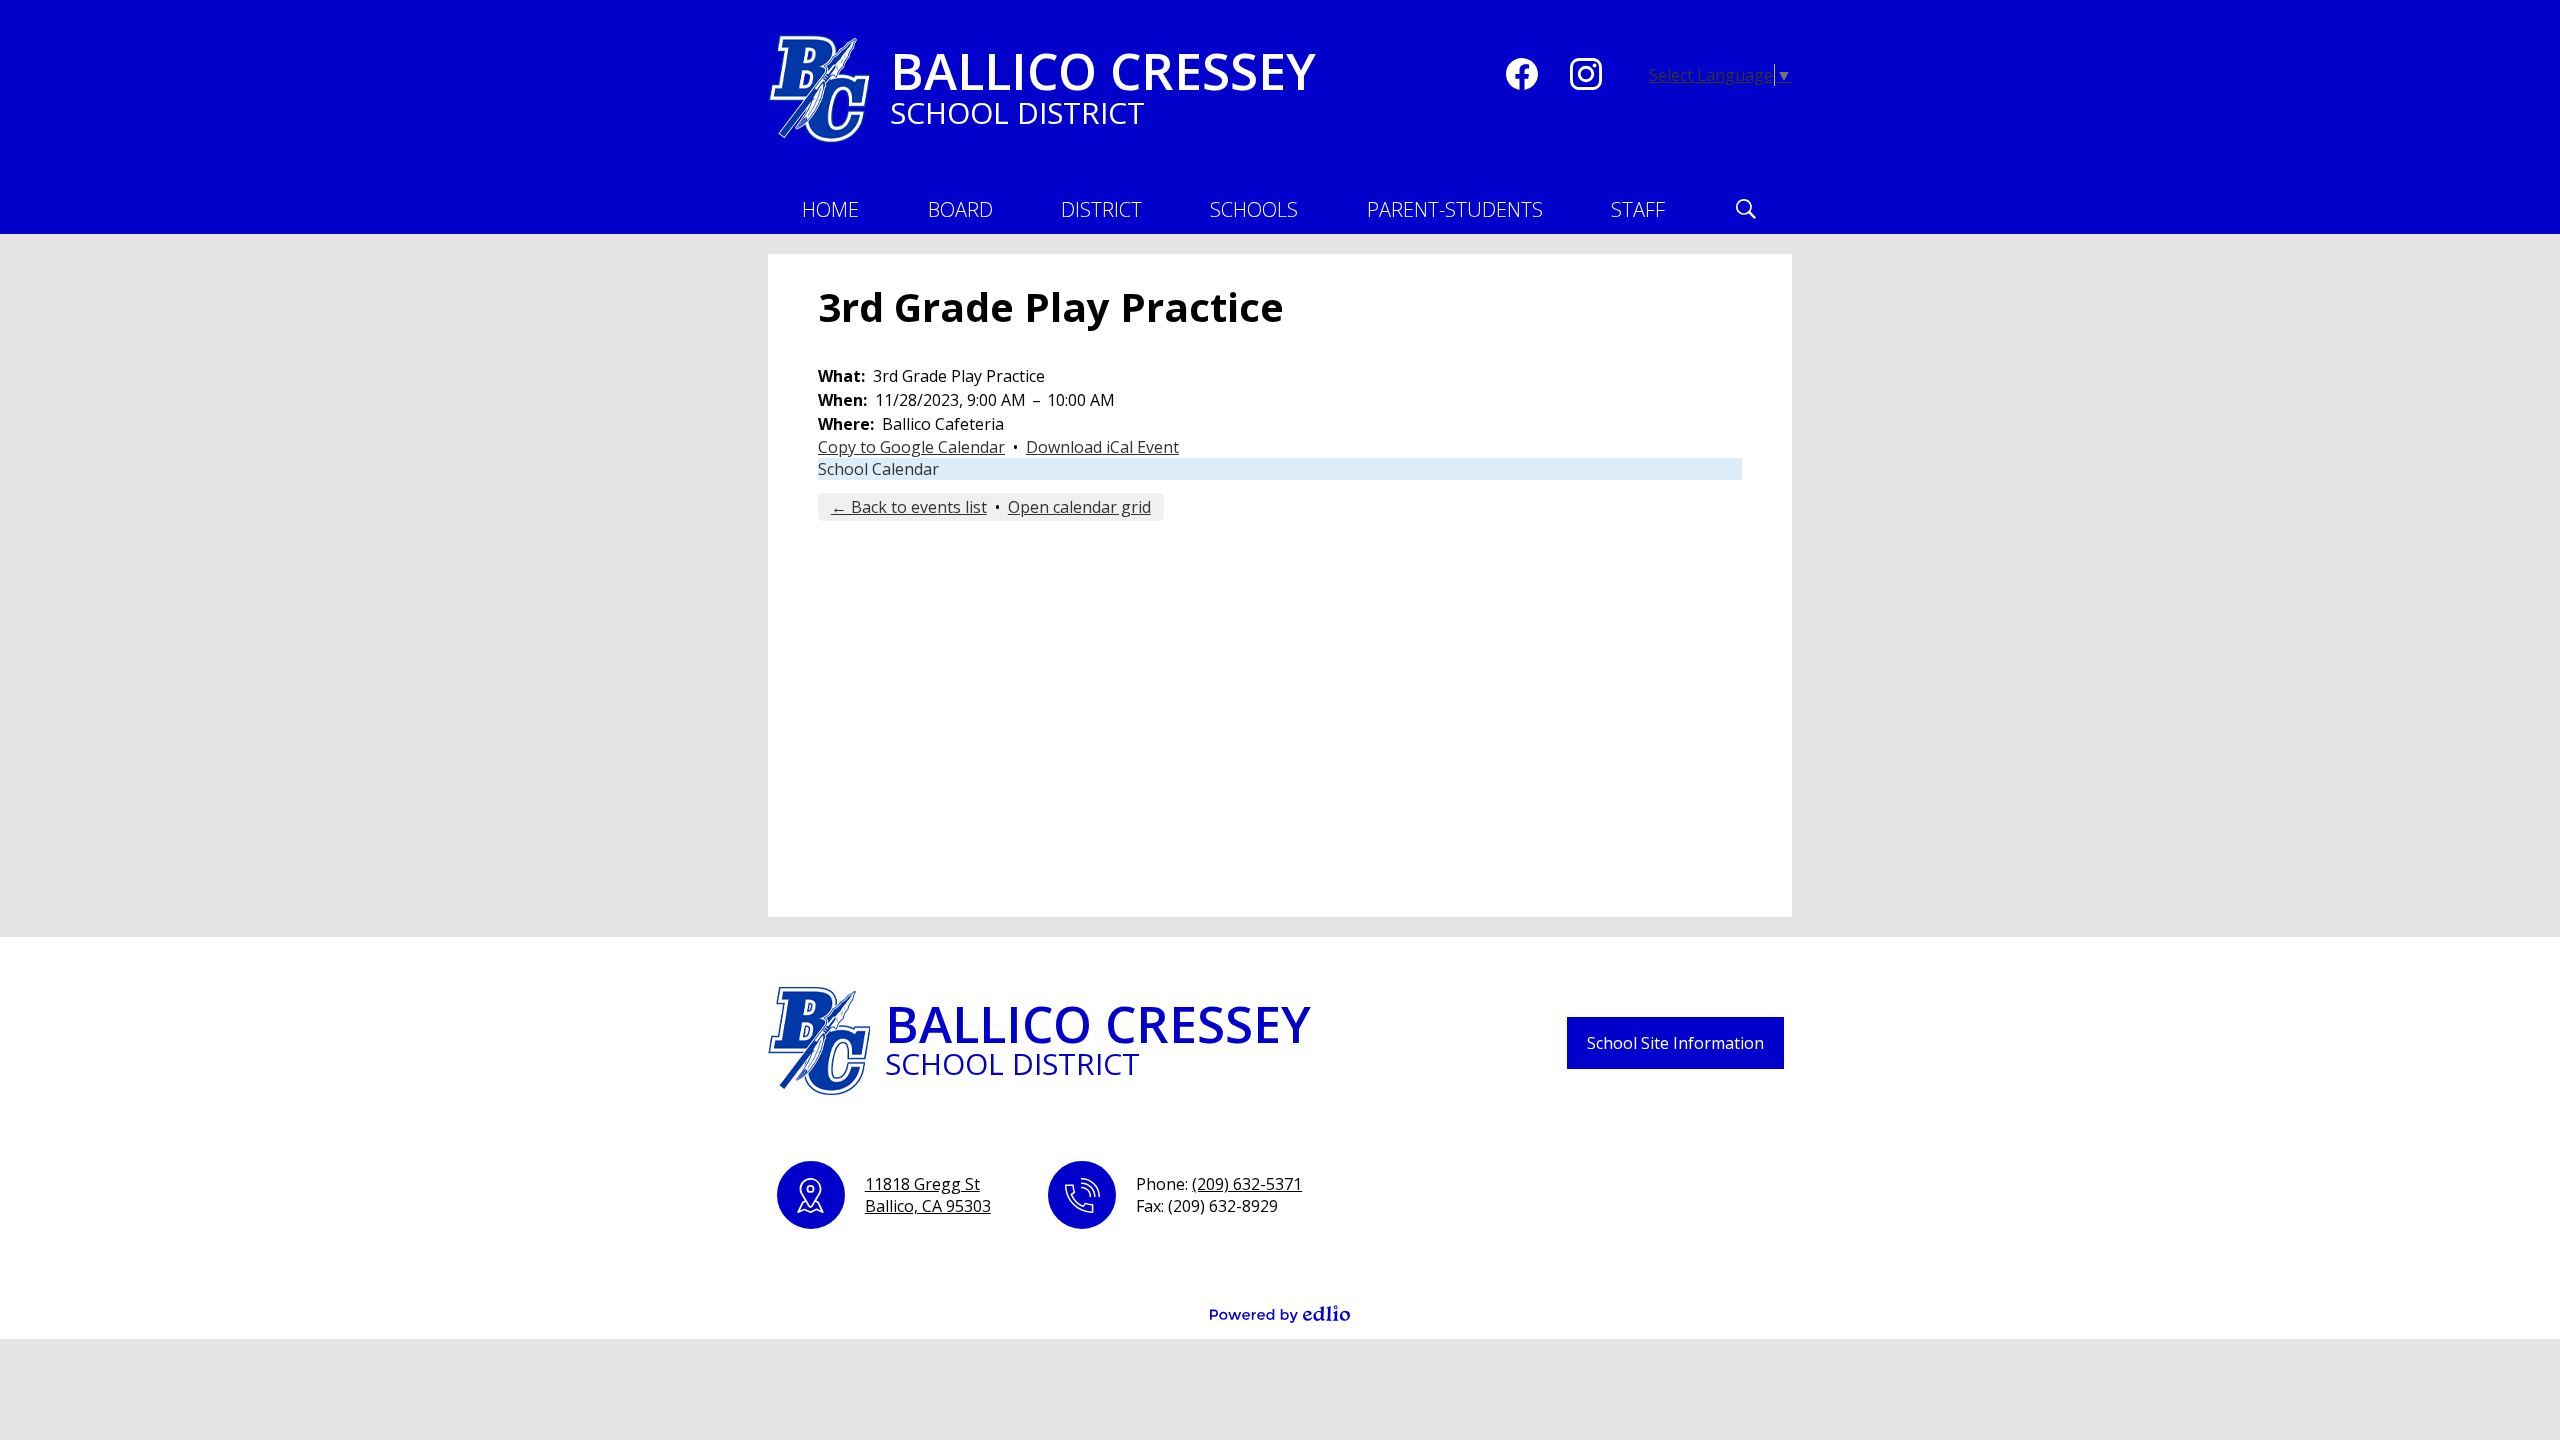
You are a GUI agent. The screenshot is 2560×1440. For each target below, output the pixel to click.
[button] (960, 209)
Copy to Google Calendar (911, 447)
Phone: (1219, 1184)
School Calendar (878, 469)
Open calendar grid (1079, 507)
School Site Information (1675, 1043)
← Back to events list (909, 507)
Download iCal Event (1102, 447)
